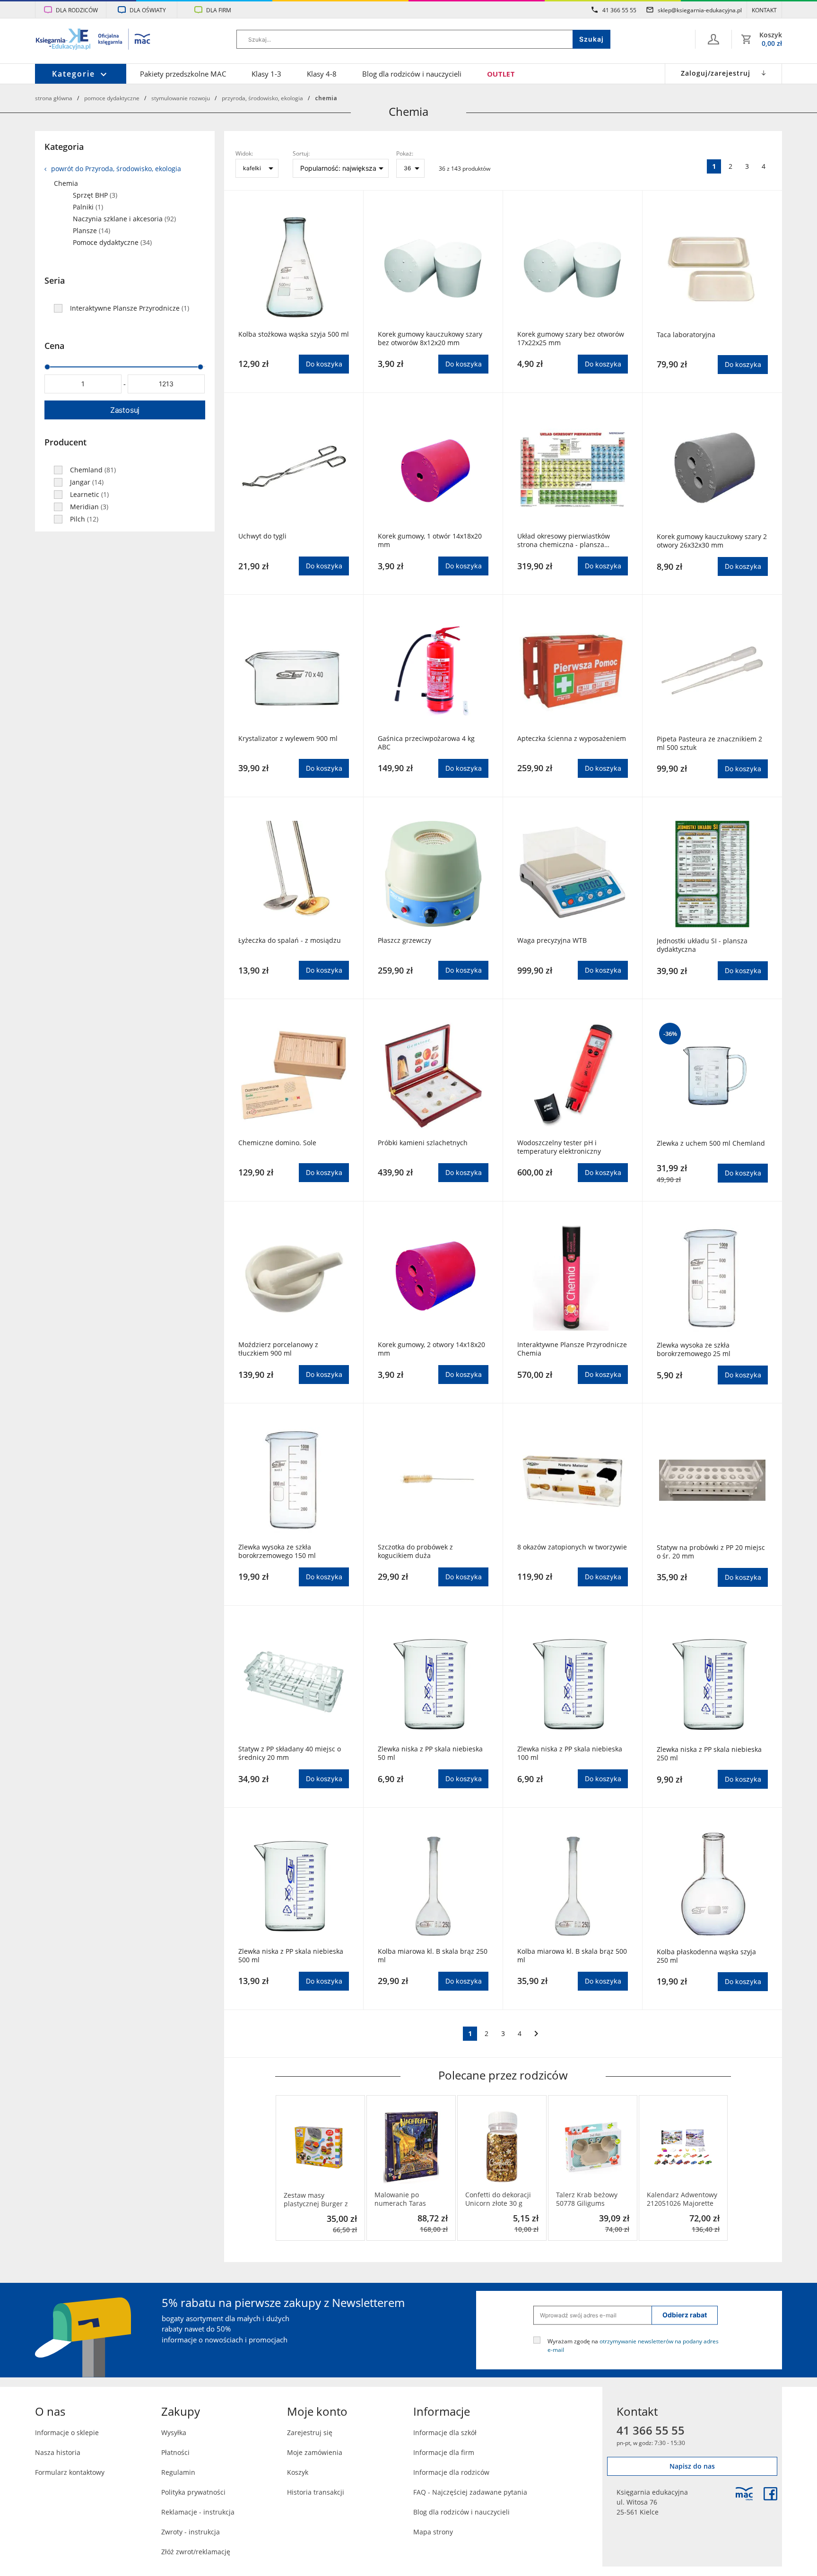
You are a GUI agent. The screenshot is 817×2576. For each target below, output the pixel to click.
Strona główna (54, 98)
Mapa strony (433, 2532)
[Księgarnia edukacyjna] (744, 2494)
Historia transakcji (316, 2492)
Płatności (175, 2452)
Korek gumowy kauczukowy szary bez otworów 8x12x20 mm (430, 339)
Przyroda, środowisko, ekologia (262, 98)
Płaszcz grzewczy (404, 940)
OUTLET (501, 74)
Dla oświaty (148, 10)
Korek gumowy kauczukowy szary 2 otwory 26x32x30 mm (712, 541)
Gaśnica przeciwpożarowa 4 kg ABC (426, 743)
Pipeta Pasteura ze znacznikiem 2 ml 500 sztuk (709, 743)
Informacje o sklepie (67, 2432)
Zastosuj (125, 410)
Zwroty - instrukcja (191, 2532)
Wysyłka (174, 2432)
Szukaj (591, 39)
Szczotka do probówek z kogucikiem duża (415, 1551)
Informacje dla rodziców (451, 2472)
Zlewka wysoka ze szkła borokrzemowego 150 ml (277, 1551)
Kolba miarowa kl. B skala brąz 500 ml (572, 1956)
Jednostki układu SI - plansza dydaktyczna (702, 945)
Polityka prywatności (193, 2492)
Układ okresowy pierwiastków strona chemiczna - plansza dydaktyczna (564, 540)
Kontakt (764, 10)
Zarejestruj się (310, 2432)
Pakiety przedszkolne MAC (183, 74)
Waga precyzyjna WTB (552, 940)
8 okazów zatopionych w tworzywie (572, 1547)
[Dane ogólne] (713, 39)
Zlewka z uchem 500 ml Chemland (711, 1143)
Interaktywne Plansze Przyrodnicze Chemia (572, 1349)
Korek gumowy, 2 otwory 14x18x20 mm (431, 1349)
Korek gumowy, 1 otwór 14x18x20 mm (430, 540)
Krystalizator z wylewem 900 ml (288, 739)
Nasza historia (58, 2452)
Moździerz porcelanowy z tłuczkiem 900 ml (278, 1349)
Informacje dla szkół (445, 2432)
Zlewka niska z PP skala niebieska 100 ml (570, 1753)
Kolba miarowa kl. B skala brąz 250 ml (433, 1956)
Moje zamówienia (315, 2452)
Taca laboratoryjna (686, 335)
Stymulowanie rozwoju (181, 98)
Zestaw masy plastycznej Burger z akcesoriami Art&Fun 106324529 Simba (317, 2200)
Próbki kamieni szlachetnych (423, 1143)
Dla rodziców (77, 10)
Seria (55, 280)
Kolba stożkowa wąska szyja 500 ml (294, 334)
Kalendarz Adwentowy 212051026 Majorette (682, 2199)
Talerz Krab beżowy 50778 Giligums (587, 2199)
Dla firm (219, 10)
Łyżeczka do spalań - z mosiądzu (290, 940)
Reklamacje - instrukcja (198, 2512)
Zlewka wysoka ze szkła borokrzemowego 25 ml (694, 1349)
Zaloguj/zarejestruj (716, 73)
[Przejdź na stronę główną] (93, 40)
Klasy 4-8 (322, 74)
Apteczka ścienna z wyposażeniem (572, 739)
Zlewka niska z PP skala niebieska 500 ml (291, 1956)
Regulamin (178, 2472)
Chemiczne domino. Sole (277, 1143)
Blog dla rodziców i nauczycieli (412, 74)
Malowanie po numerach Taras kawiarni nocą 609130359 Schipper (407, 2199)
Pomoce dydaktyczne (112, 98)
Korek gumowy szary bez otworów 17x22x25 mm (571, 339)
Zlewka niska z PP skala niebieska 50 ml (430, 1753)
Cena (54, 346)
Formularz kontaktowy (70, 2472)
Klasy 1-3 (266, 74)
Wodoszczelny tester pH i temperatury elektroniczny (559, 1147)
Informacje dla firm (444, 2452)
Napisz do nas (692, 2466)
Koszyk (298, 2472)
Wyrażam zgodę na (633, 2345)
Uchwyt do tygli (262, 536)
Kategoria (64, 147)
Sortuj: (301, 153)
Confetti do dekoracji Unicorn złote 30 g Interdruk (498, 2199)
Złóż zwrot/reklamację (196, 2552)
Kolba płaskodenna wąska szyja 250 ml (706, 1956)
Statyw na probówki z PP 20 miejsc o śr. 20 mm (711, 1552)
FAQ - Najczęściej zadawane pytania (470, 2492)
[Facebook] (770, 2494)
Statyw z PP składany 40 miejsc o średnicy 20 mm (290, 1753)
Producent (65, 442)
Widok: (244, 153)
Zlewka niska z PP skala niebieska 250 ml (709, 1754)
